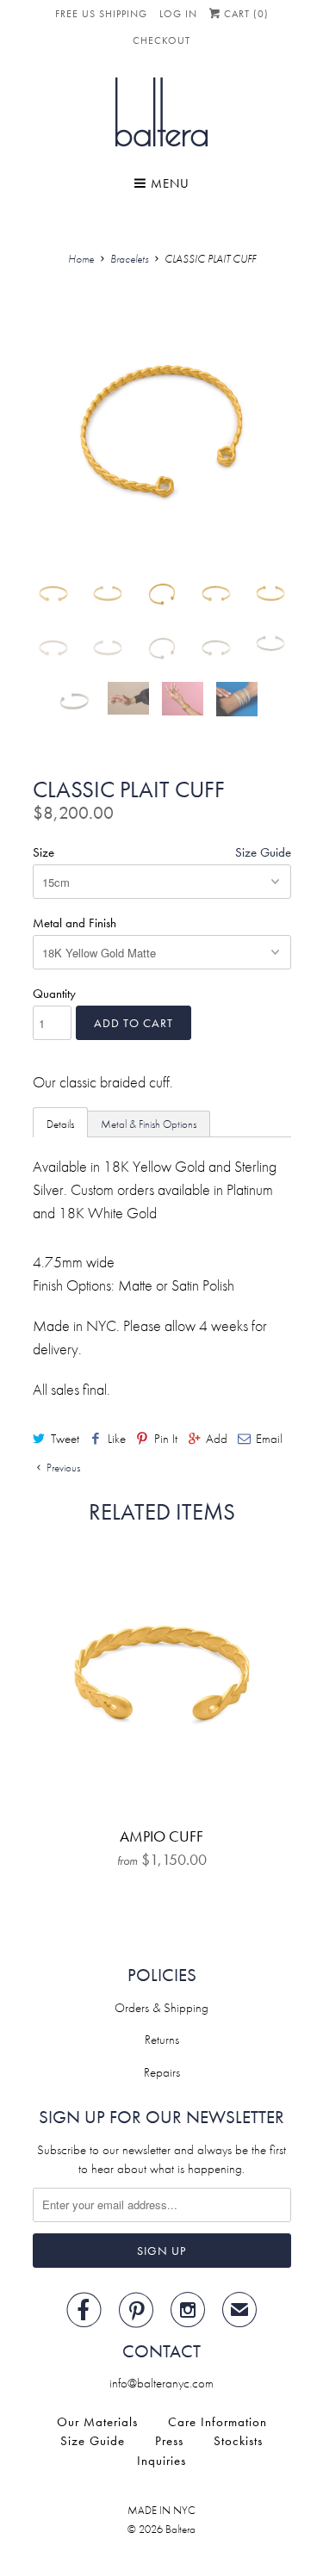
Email (269, 1439)
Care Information (217, 2422)
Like (117, 1439)
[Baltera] (161, 115)
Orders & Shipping (161, 2008)
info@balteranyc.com (161, 2383)
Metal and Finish (75, 923)
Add (217, 1439)
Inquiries (161, 2461)
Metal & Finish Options (149, 1124)
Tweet (65, 1439)
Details (60, 1124)
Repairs (162, 2072)
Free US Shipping (101, 14)
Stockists (238, 2441)
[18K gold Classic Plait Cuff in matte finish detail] (162, 431)
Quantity (54, 994)
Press (169, 2441)
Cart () (245, 14)
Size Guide (263, 852)
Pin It (166, 1439)
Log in (178, 14)
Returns (162, 2040)
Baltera (180, 2529)
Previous (62, 1468)
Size (43, 852)
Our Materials (97, 2422)
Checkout (161, 40)
